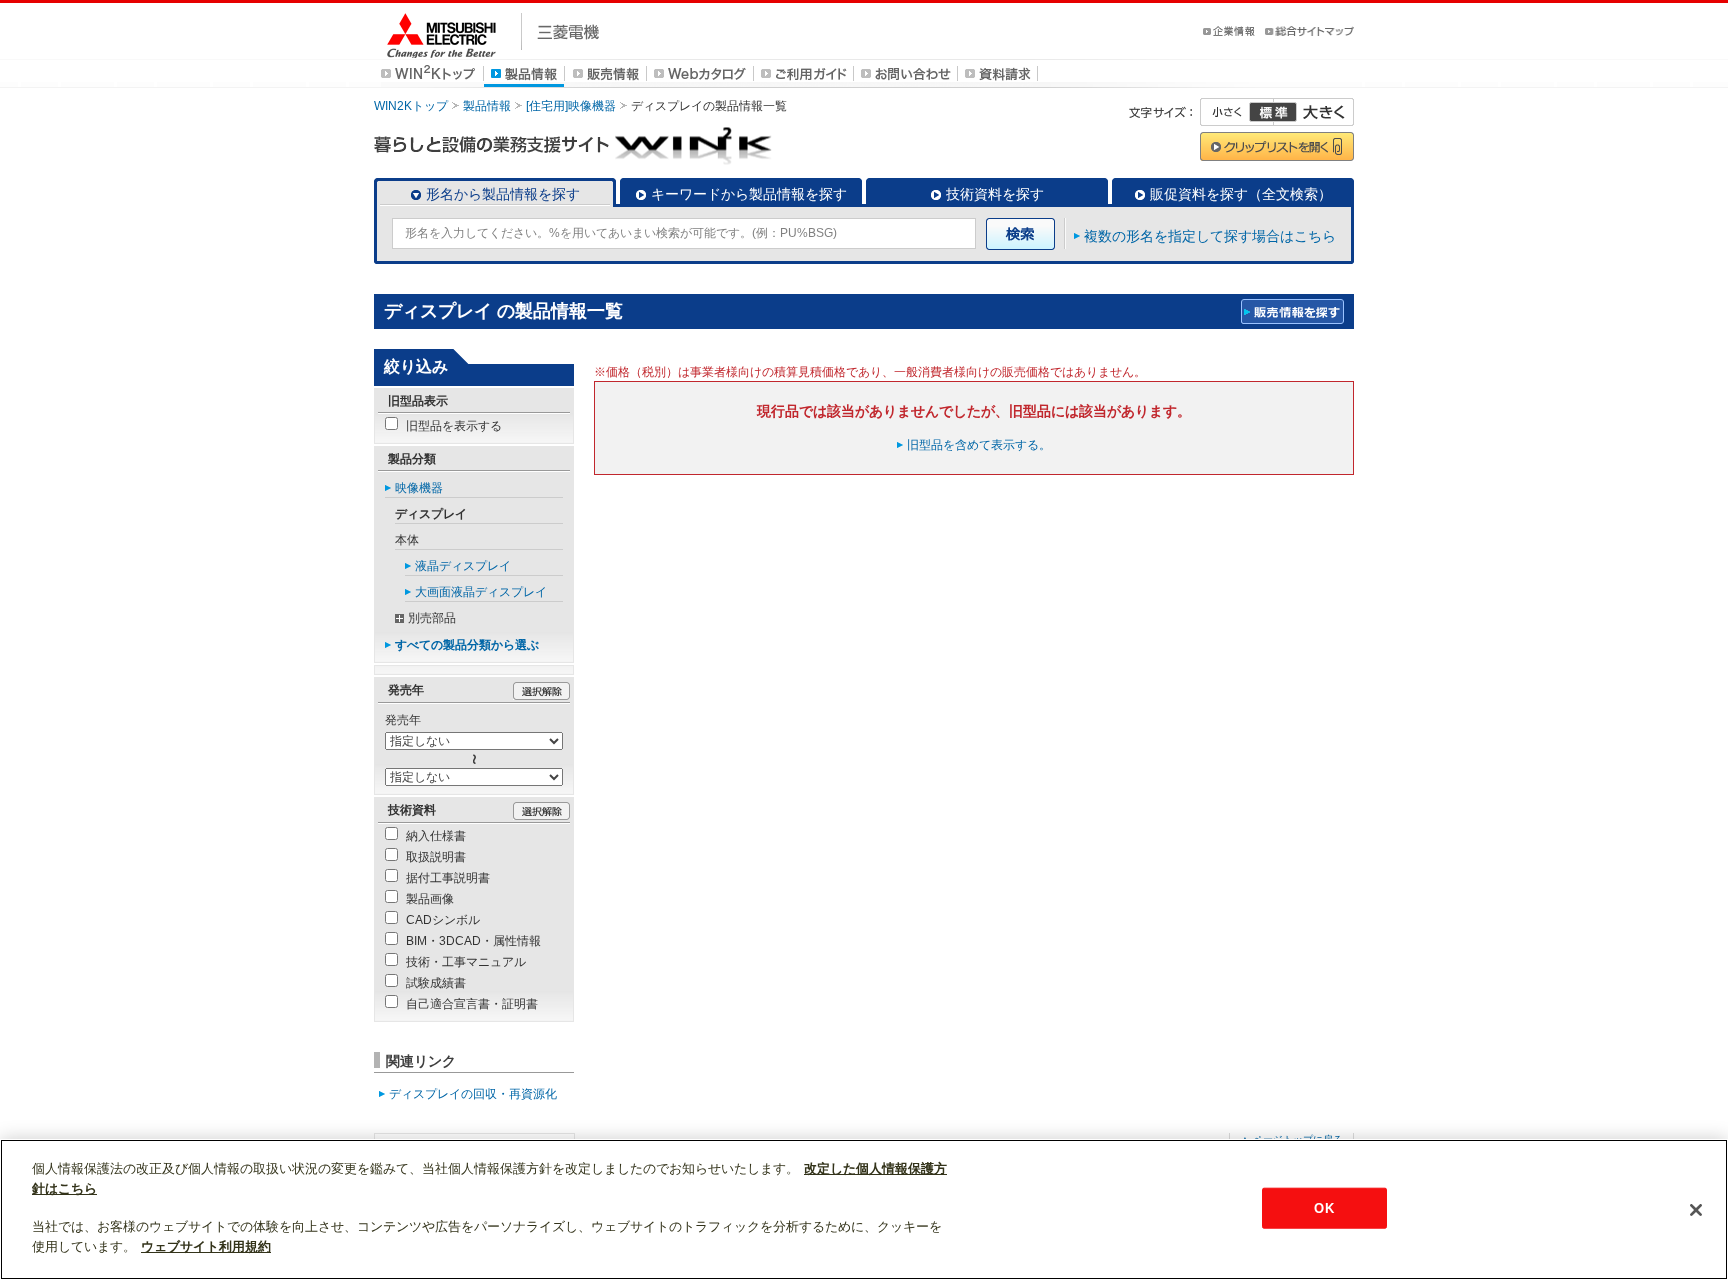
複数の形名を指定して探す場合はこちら (1210, 236)
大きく (1314, 112)
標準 (1273, 112)
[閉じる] (1696, 1210)
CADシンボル (443, 920)
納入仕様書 (436, 836)
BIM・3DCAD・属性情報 (473, 941)
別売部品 (432, 618)
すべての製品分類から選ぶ (467, 645)
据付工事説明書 (448, 878)
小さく (1237, 112)
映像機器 (419, 488)
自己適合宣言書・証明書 (472, 1004)
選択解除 (541, 691)
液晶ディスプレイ (463, 566)
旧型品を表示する (454, 426)
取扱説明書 (436, 857)
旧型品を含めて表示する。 (979, 445)
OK (1323, 1207)
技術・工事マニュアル (466, 962)
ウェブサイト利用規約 (206, 1246)
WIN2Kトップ (411, 106)
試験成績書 (436, 983)
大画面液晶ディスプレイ (481, 592)
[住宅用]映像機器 (571, 106)
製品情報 (487, 106)
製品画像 (430, 899)
